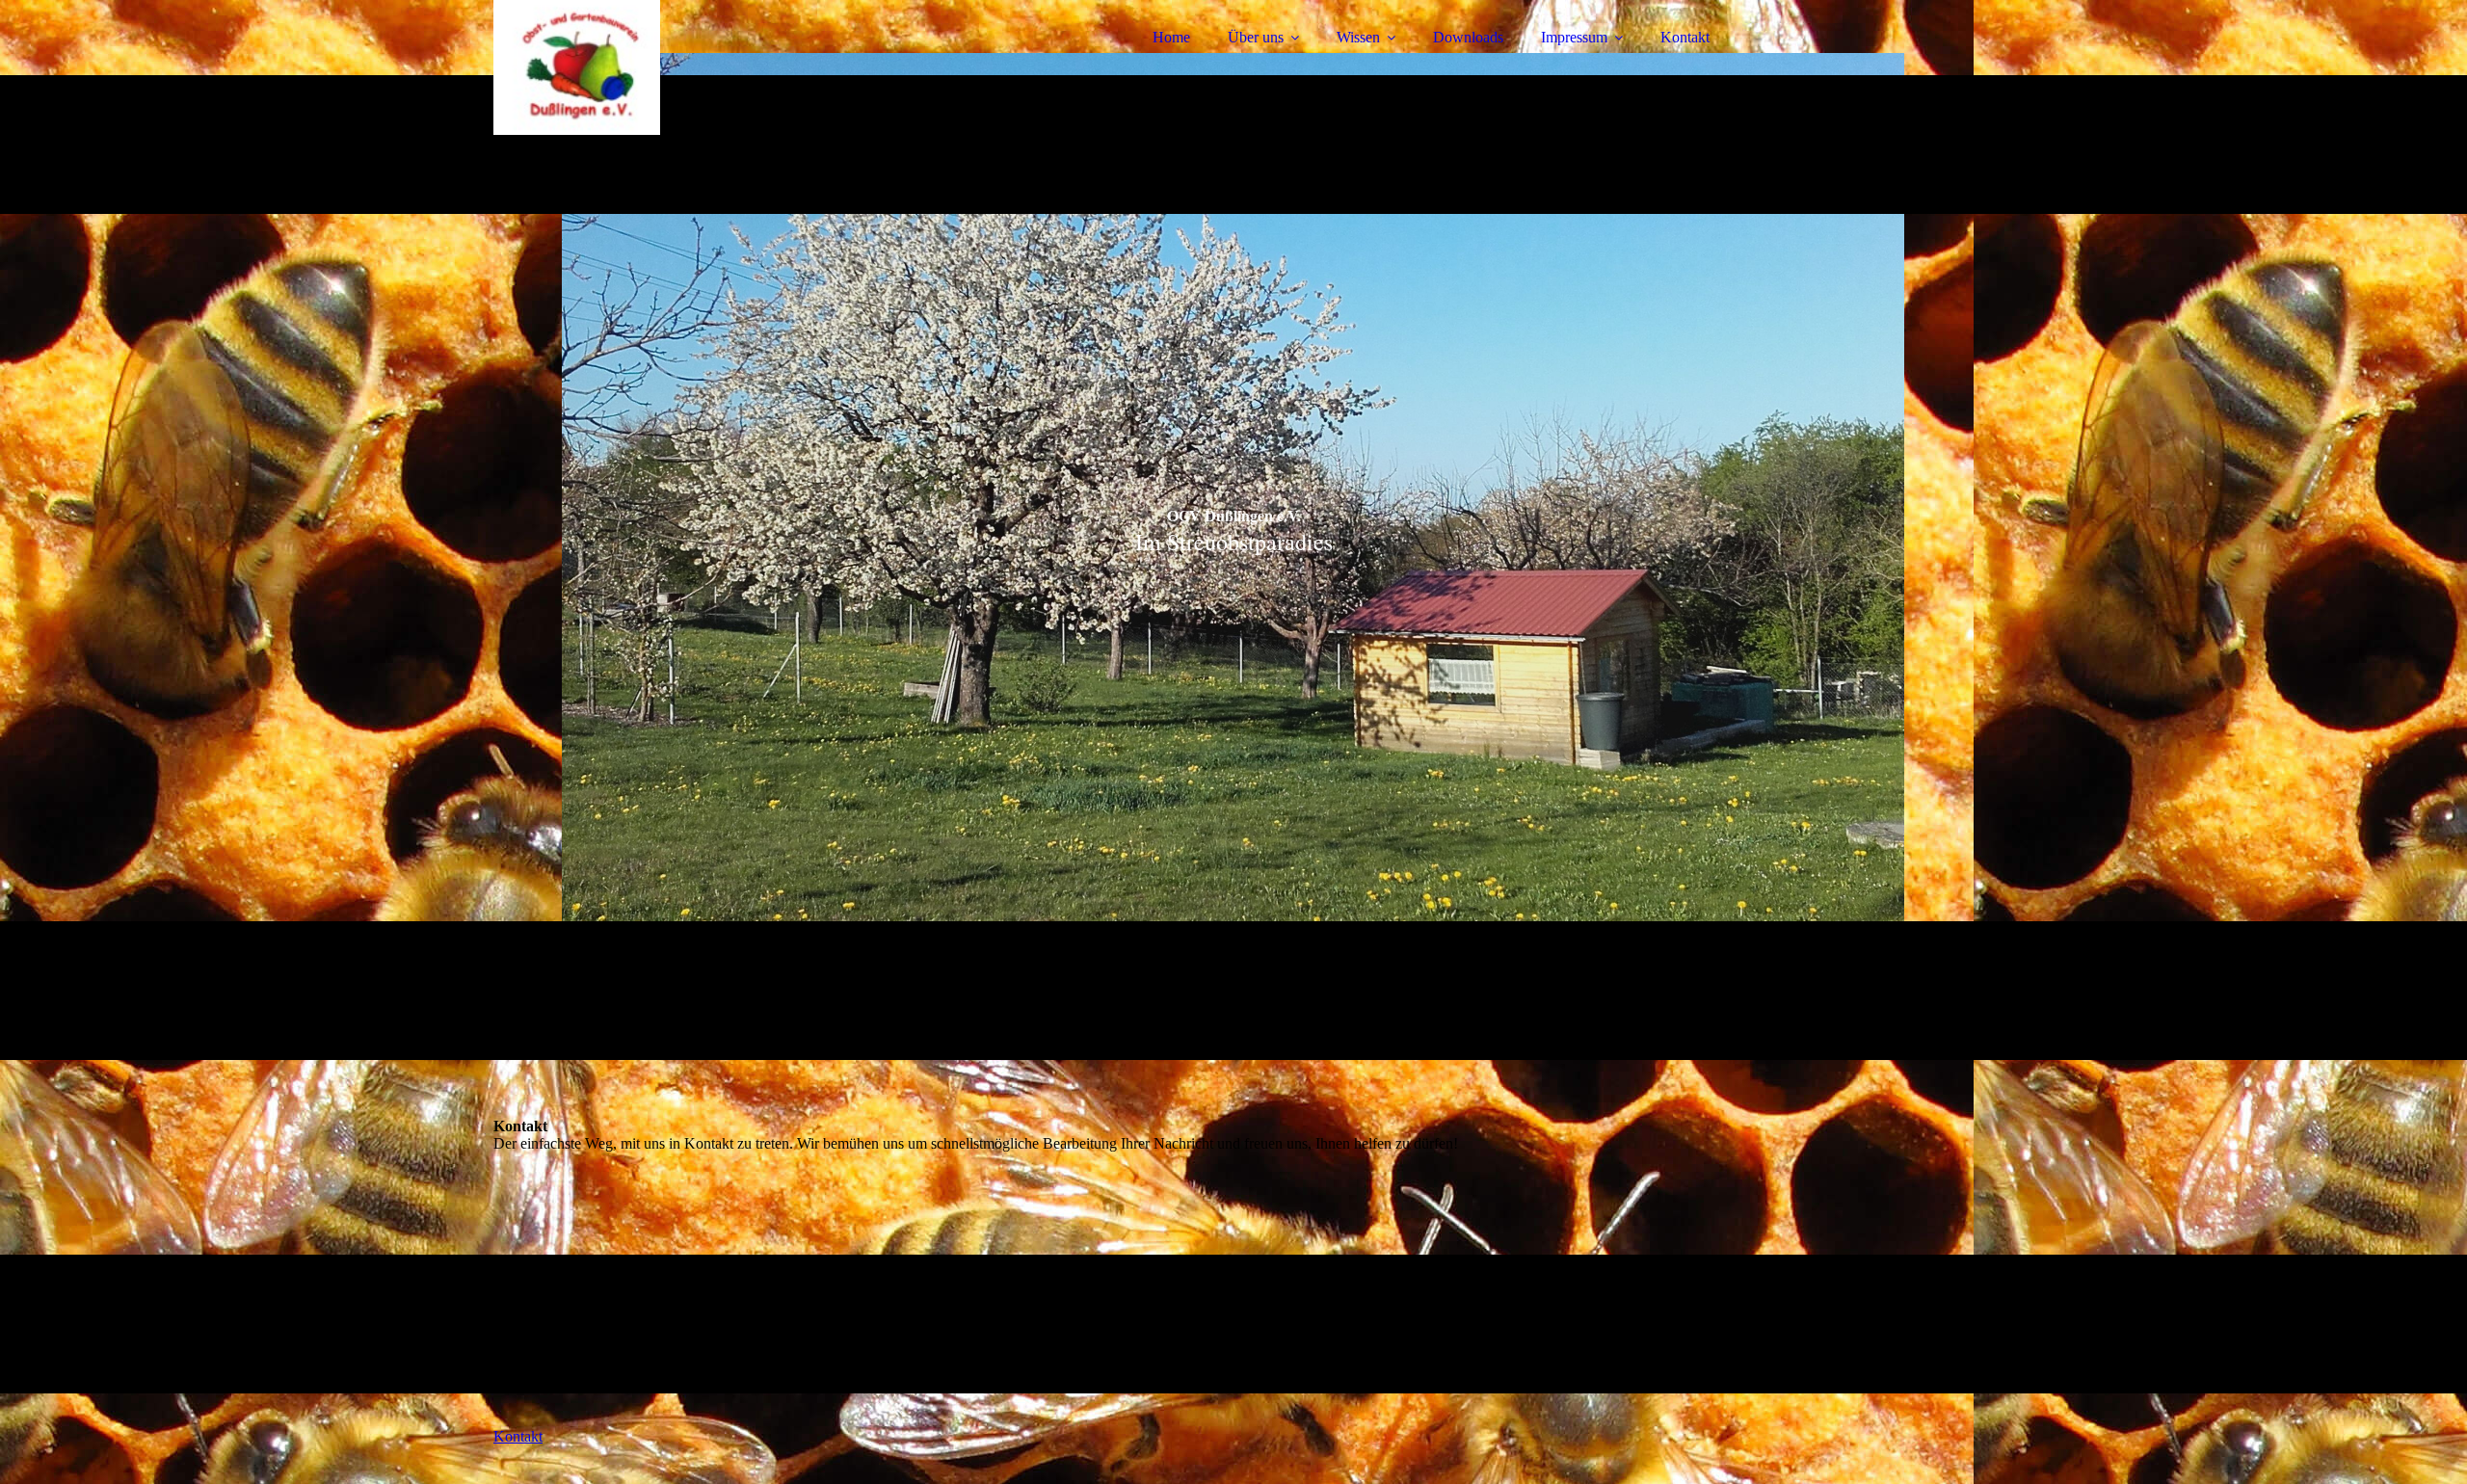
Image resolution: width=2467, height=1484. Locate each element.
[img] (662, 67)
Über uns (1256, 37)
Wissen (1358, 37)
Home (1171, 37)
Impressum (1574, 37)
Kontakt (1685, 37)
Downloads (1468, 37)
